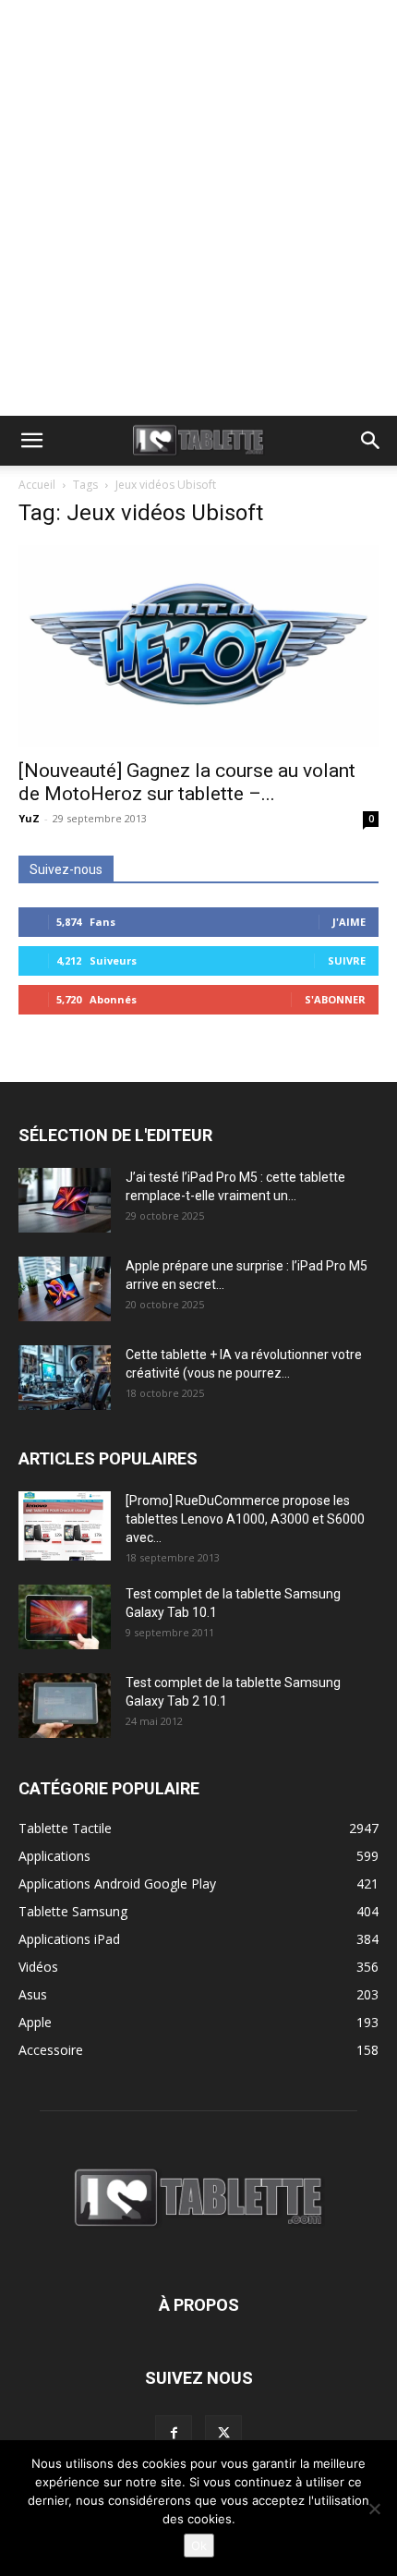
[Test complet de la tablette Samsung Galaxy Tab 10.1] (65, 1617)
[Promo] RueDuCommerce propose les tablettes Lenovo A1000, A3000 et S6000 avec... (245, 1519)
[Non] (374, 2509)
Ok (199, 2546)
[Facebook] (174, 2434)
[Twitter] (223, 2434)
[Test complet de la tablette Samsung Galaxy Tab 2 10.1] (65, 1706)
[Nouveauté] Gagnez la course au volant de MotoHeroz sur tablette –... (187, 782)
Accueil (37, 485)
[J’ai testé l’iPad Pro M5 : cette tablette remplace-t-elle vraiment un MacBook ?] (65, 1200)
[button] (31, 441)
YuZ (29, 818)
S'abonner (335, 999)
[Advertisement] (198, 208)
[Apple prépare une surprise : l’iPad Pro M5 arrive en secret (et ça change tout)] (65, 1289)
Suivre (347, 960)
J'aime (349, 922)
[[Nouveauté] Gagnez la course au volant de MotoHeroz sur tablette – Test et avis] (198, 646)
